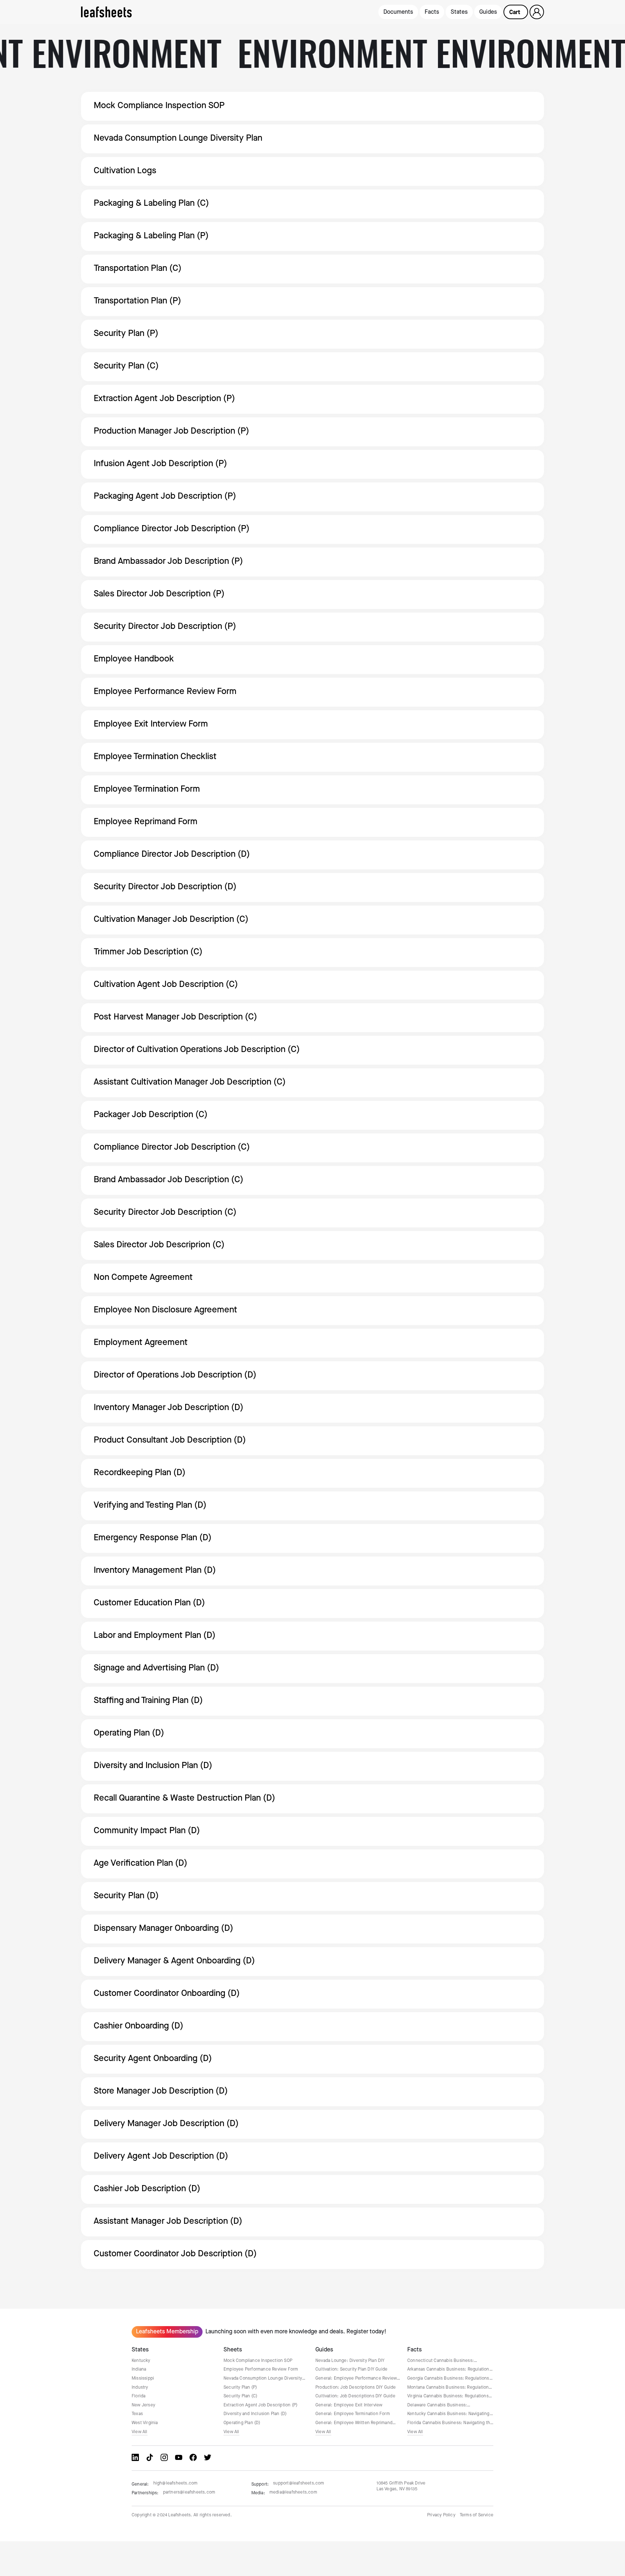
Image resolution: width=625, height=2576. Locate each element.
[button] (516, 12)
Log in (537, 12)
